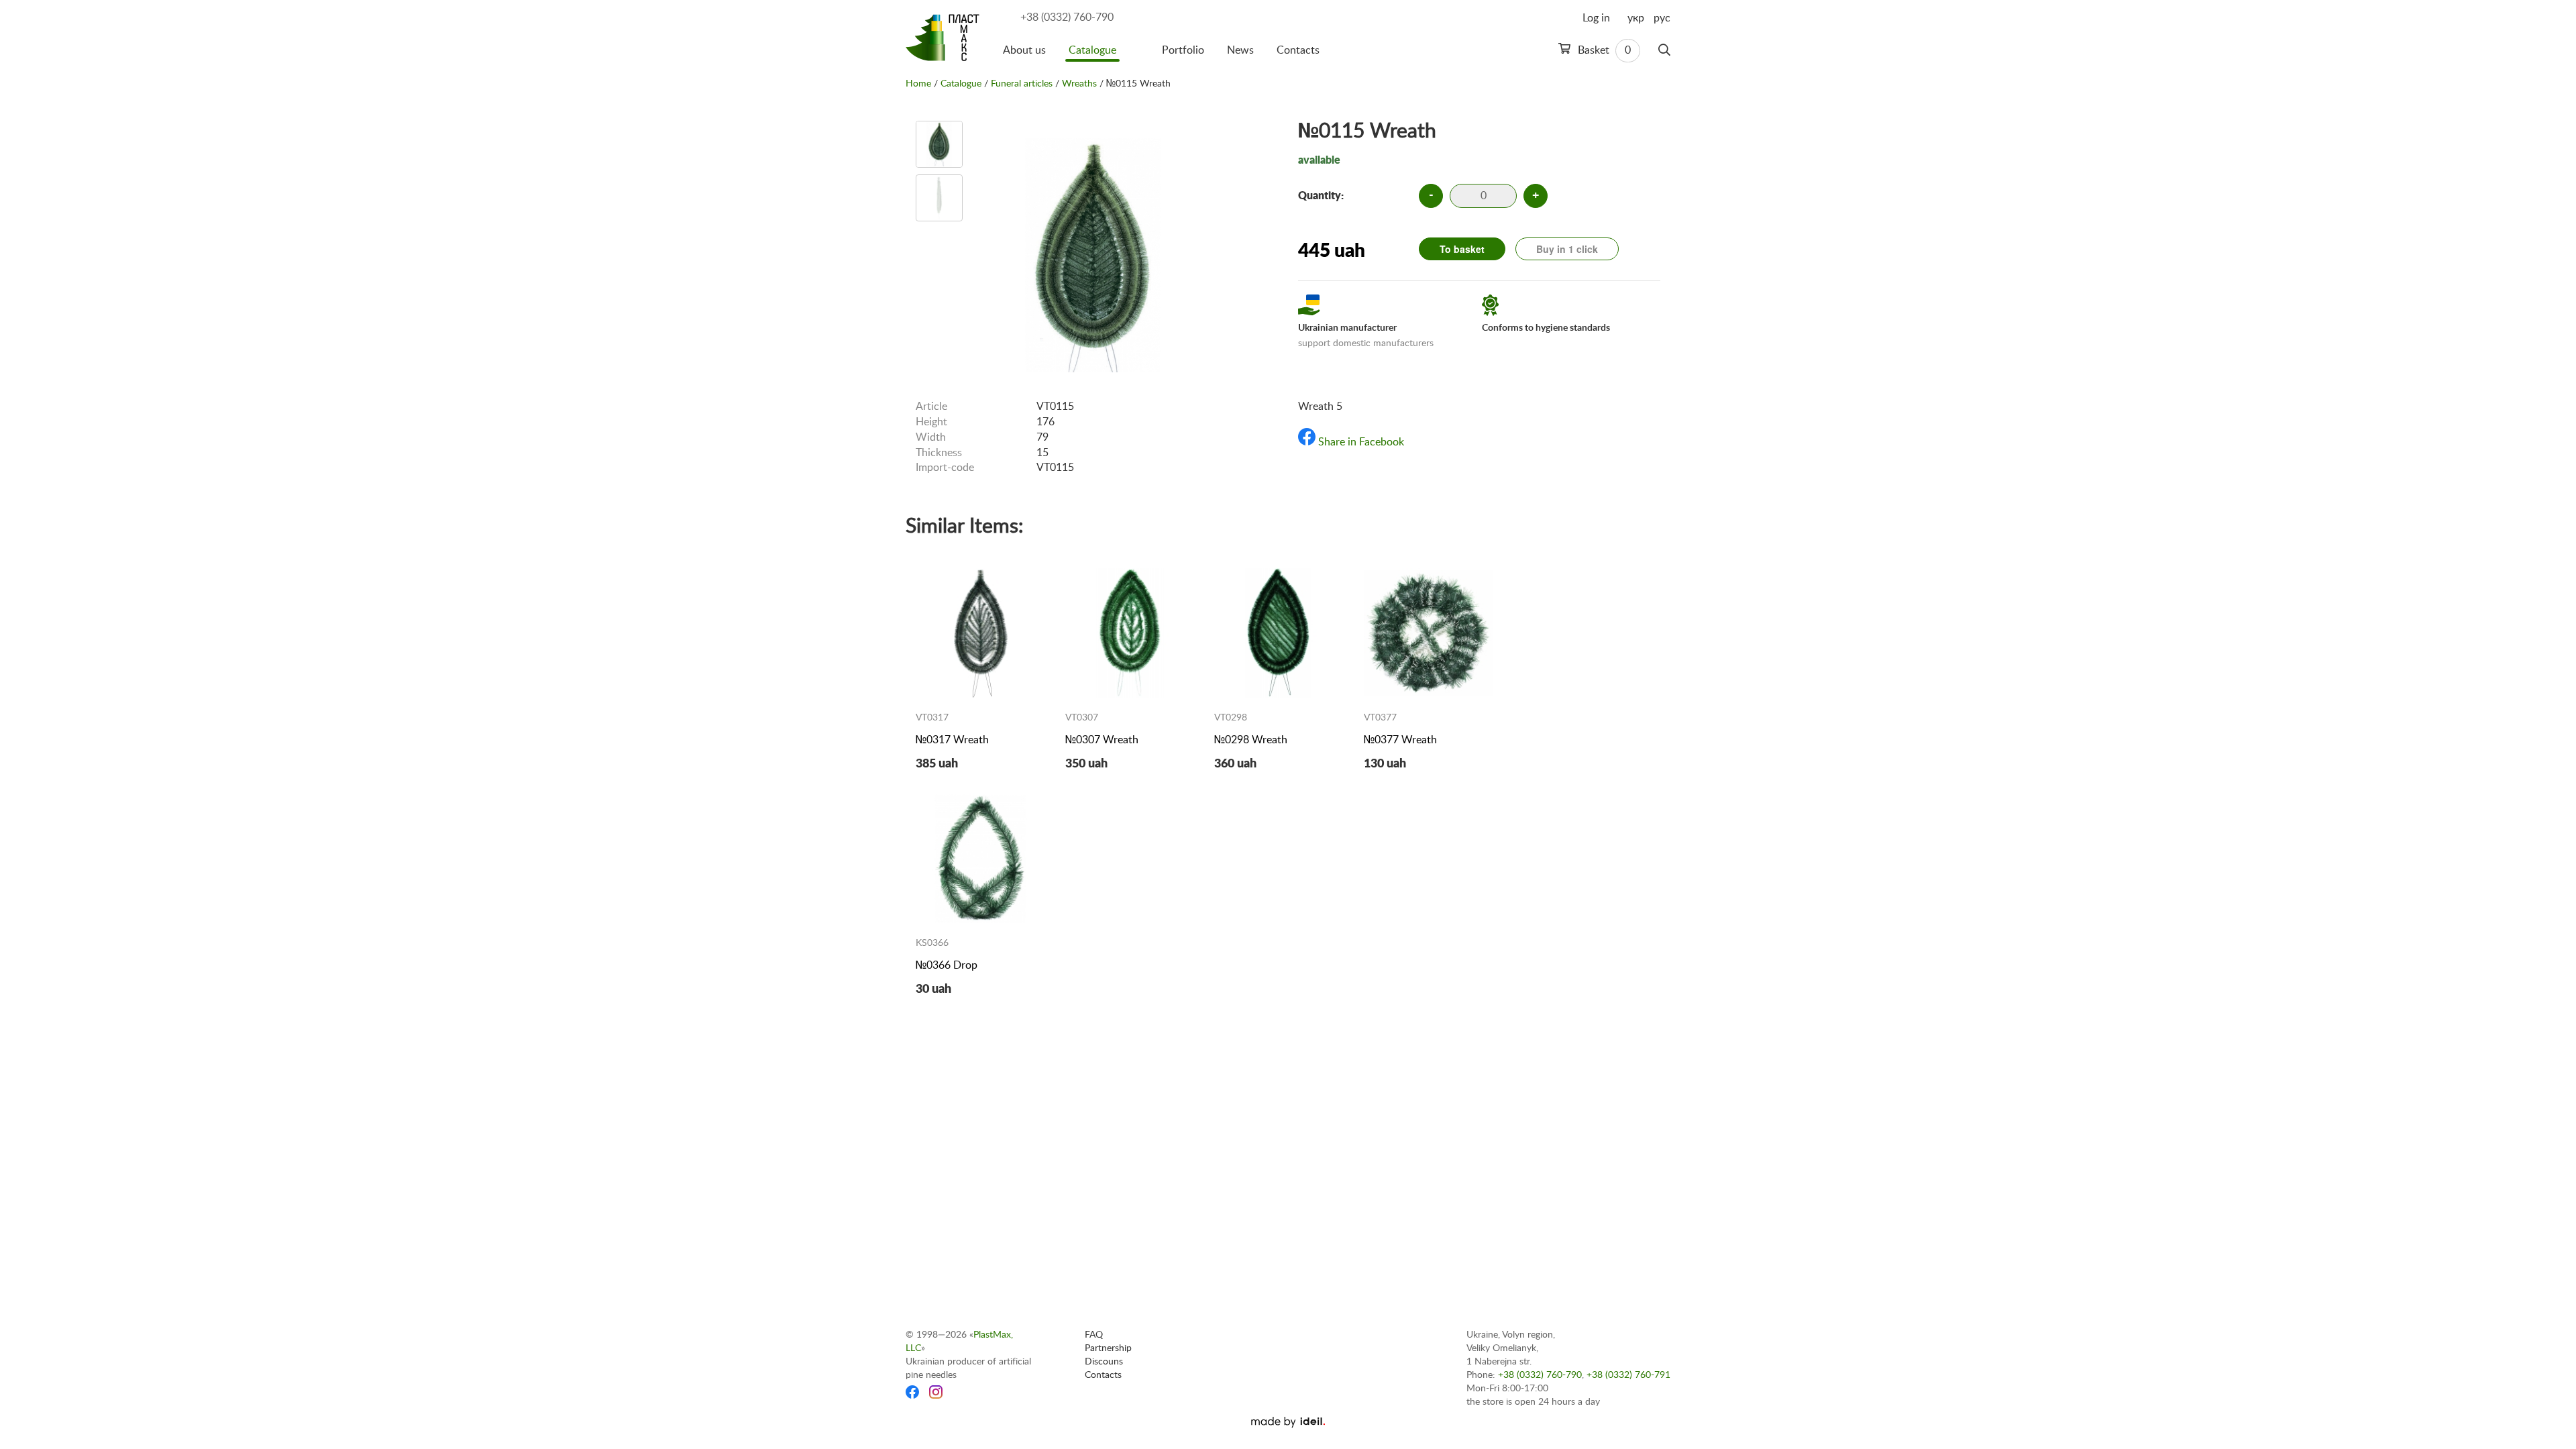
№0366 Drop (947, 965)
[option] (939, 144)
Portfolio (1183, 50)
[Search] (1664, 50)
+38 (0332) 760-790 (1067, 17)
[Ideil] (1288, 1422)
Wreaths (1079, 84)
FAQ (1094, 1335)
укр (1636, 18)
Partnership (1108, 1348)
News (1240, 50)
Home (918, 84)
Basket (1603, 50)
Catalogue (1092, 50)
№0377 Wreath (1400, 740)
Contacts (1298, 50)
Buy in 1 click (1567, 249)
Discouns (1104, 1362)
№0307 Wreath (1102, 740)
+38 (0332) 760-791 (1628, 1375)
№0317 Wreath (952, 740)
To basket (1462, 249)
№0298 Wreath (1251, 740)
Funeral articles (1022, 84)
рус (1662, 18)
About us (1024, 50)
